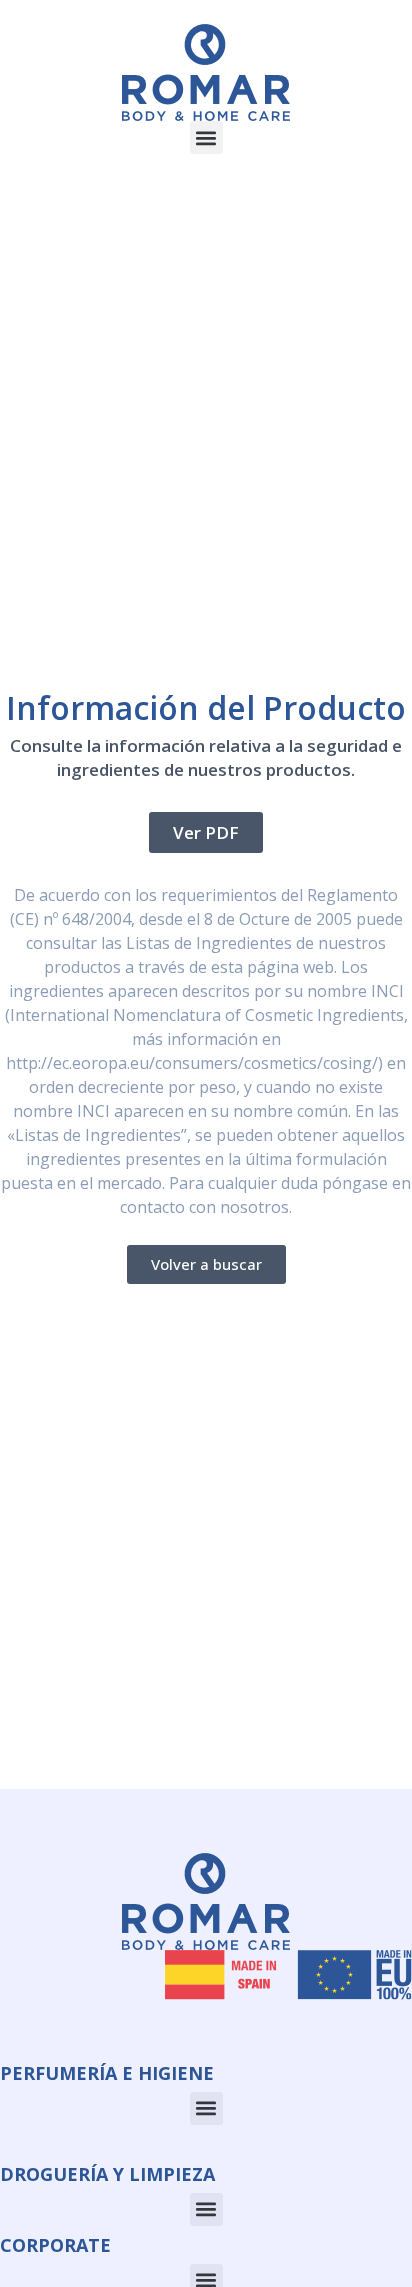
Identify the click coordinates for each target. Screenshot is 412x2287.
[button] (206, 137)
